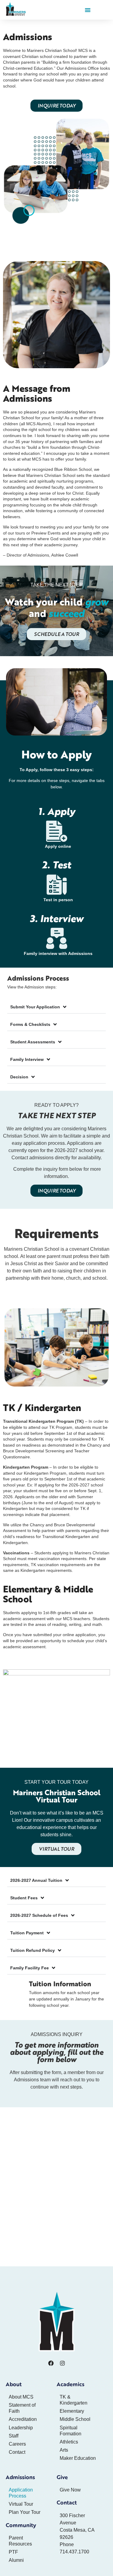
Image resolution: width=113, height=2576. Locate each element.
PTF (13, 2552)
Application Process (21, 2493)
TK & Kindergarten (74, 2400)
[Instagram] (62, 2363)
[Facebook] (51, 2363)
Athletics (69, 2442)
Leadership (21, 2428)
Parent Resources (20, 2541)
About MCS (21, 2397)
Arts (64, 2450)
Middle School (75, 2419)
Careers (17, 2444)
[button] (88, 10)
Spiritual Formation (71, 2431)
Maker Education (78, 2458)
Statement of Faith (22, 2408)
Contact (17, 2452)
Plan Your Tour (25, 2512)
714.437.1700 (74, 2552)
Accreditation (23, 2419)
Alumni (16, 2560)
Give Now (70, 2490)
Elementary (72, 2411)
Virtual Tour (21, 2504)
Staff (14, 2436)
